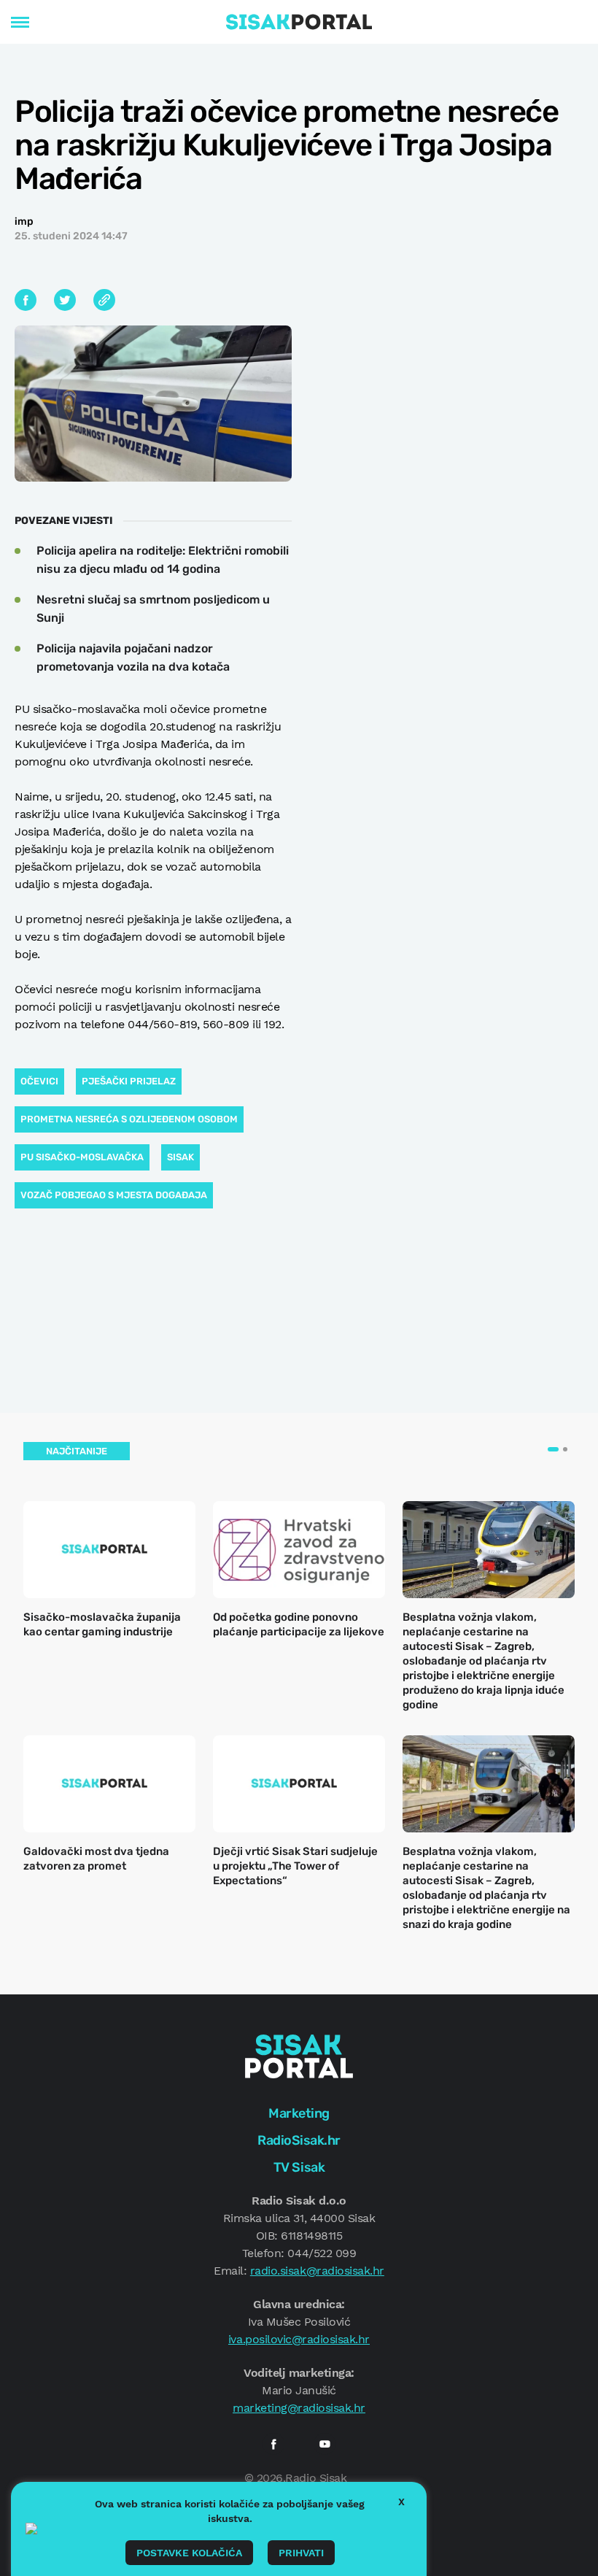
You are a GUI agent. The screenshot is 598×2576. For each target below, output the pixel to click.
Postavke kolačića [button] (189, 2553)
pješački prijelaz (129, 1081)
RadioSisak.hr (299, 2140)
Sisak (180, 1157)
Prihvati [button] (301, 2553)
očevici (39, 1081)
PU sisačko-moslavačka (82, 1157)
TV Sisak (299, 2167)
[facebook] (273, 2444)
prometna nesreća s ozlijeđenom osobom (129, 1119)
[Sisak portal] (299, 22)
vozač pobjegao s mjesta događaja (114, 1195)
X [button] (401, 2502)
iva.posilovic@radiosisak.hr (299, 2339)
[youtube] (325, 2444)
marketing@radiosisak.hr (299, 2408)
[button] (553, 1449)
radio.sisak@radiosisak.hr (317, 2271)
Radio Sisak (316, 2478)
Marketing (299, 2113)
